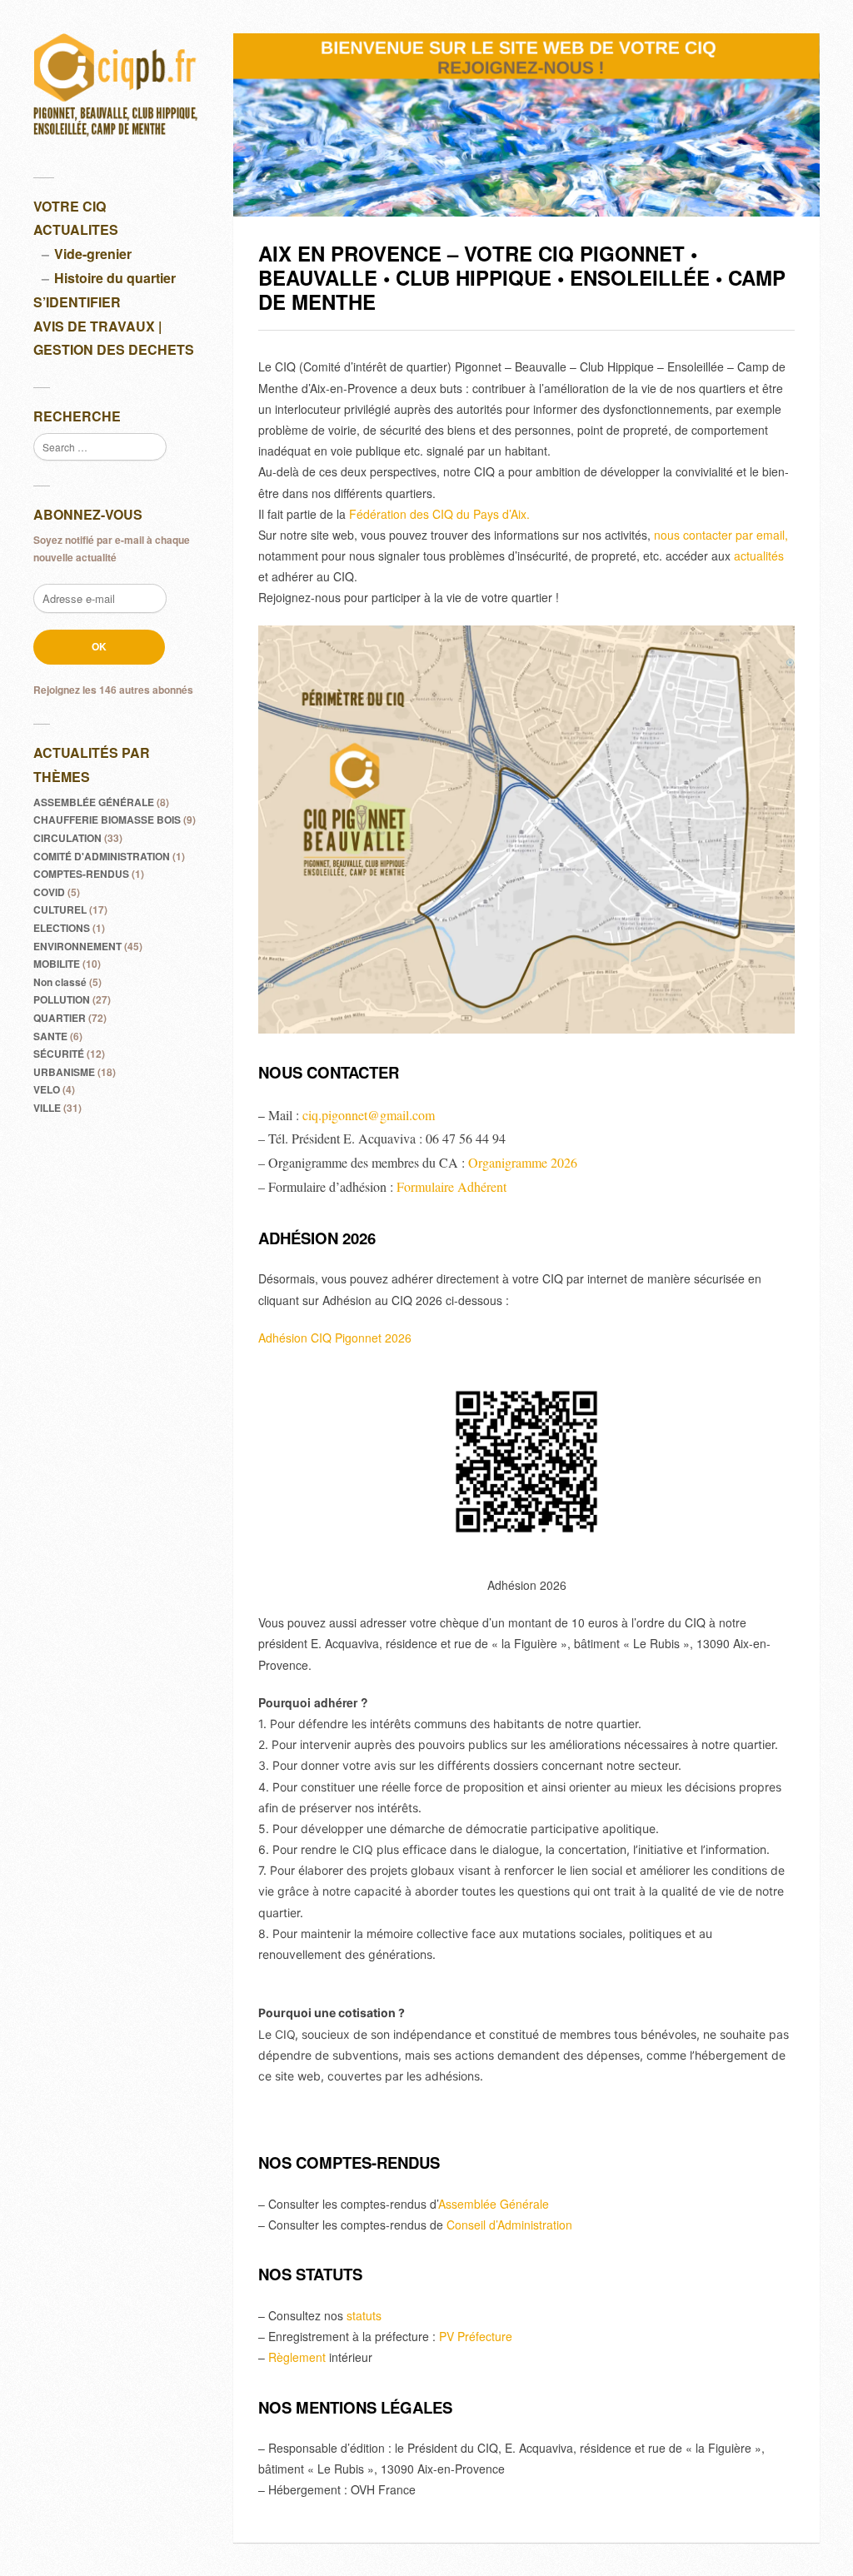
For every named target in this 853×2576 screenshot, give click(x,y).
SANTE (50, 1036)
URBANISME (64, 1072)
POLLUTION (62, 999)
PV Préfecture (476, 2336)
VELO (47, 1089)
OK (99, 646)
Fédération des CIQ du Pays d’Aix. (439, 514)
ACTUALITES (76, 229)
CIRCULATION (67, 838)
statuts (364, 2315)
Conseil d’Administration (509, 2225)
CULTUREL (60, 909)
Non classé (60, 982)
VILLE (47, 1108)
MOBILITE (57, 964)
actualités (759, 556)
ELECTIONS (62, 928)
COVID (49, 892)
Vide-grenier (93, 254)
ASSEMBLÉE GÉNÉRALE (94, 802)
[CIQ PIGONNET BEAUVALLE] (117, 90)
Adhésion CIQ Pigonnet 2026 (335, 1338)
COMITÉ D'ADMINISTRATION (102, 856)
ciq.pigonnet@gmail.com (369, 1115)
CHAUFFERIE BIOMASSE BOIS (107, 820)
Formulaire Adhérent (451, 1186)
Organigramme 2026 (523, 1162)
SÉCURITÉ (59, 1054)
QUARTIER (60, 1018)
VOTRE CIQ (70, 206)
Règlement (297, 2357)
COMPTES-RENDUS (81, 874)
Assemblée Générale (494, 2204)
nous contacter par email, (721, 535)
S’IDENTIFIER (77, 302)
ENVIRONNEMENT (77, 946)
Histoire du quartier (115, 278)
